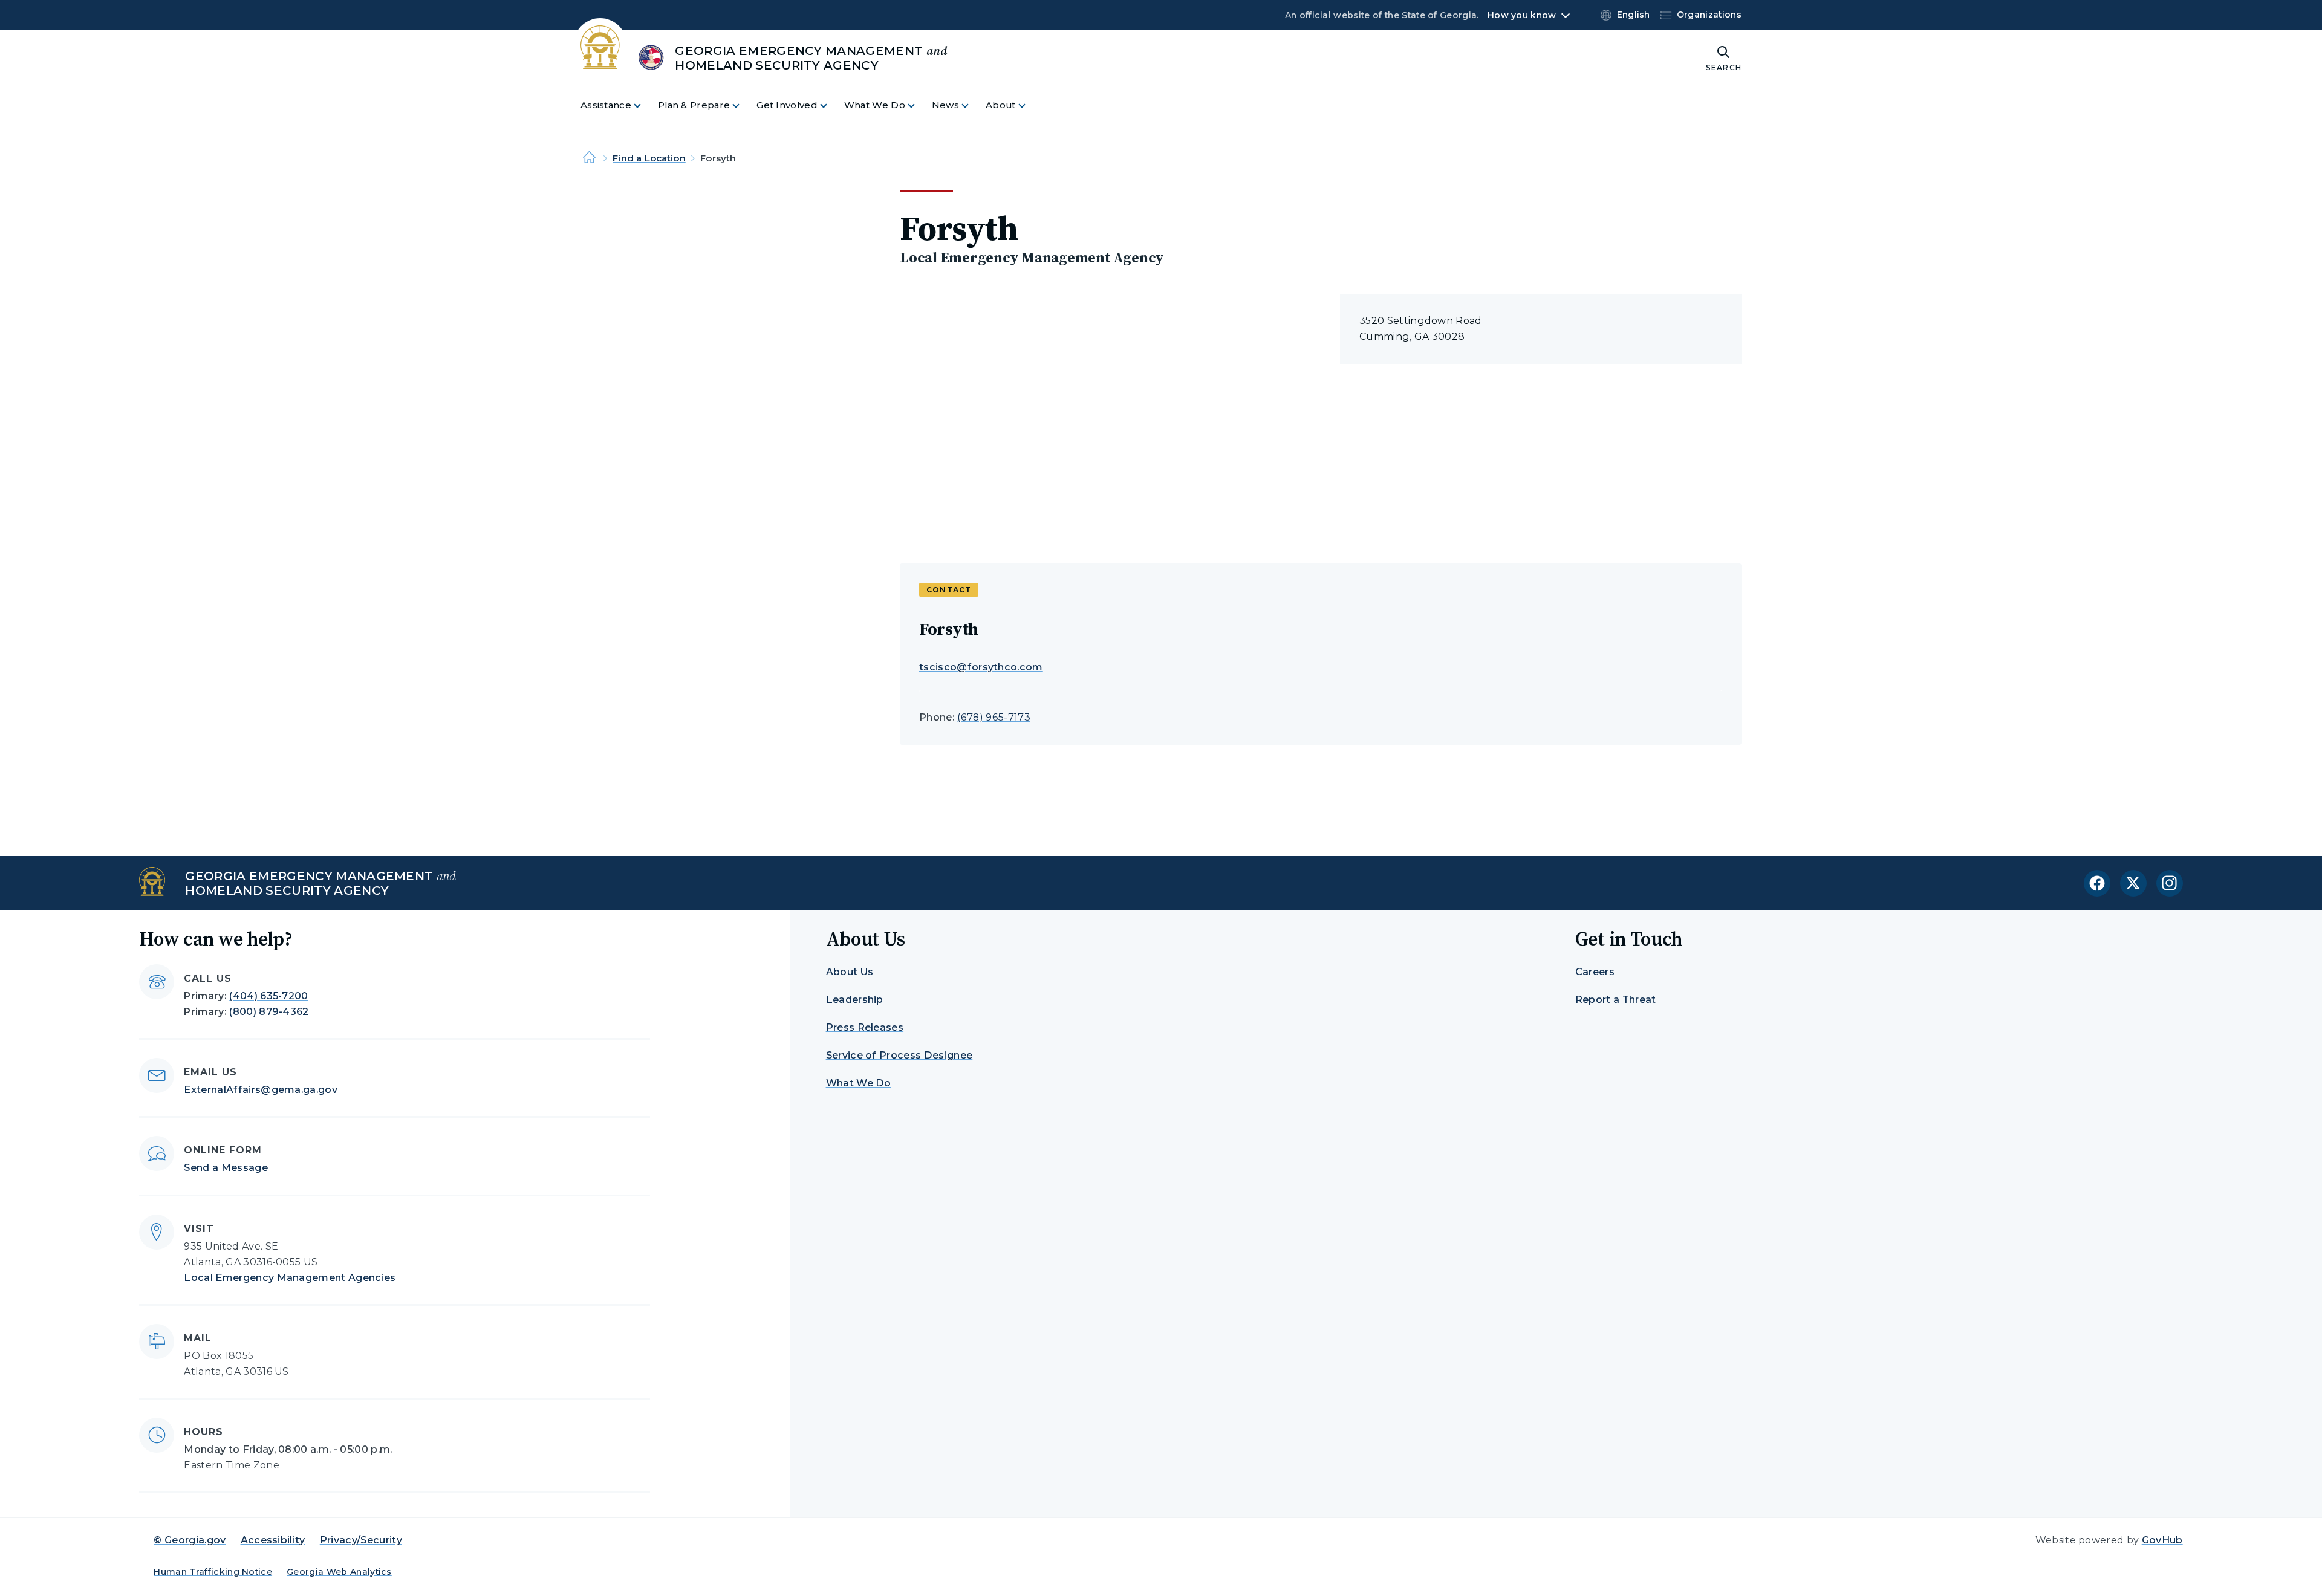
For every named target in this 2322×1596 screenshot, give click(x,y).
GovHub (2162, 1540)
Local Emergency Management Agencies (290, 1278)
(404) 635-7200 (268, 996)
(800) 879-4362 (269, 1012)
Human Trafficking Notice (213, 1572)
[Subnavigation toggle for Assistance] (645, 105)
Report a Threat (1616, 1000)
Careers (1595, 972)
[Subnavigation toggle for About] (1029, 105)
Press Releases (865, 1027)
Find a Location (649, 158)
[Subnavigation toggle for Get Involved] (831, 105)
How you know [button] (1522, 15)
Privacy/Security (361, 1540)
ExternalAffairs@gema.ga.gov (261, 1090)
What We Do (859, 1083)
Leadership (855, 1000)
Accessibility (273, 1540)
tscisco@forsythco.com (981, 667)
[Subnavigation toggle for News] (972, 105)
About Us (850, 972)
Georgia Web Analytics (339, 1572)
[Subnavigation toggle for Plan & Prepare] (743, 105)
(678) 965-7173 (994, 717)
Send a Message (226, 1168)
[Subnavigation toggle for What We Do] (919, 105)
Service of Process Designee (899, 1055)
